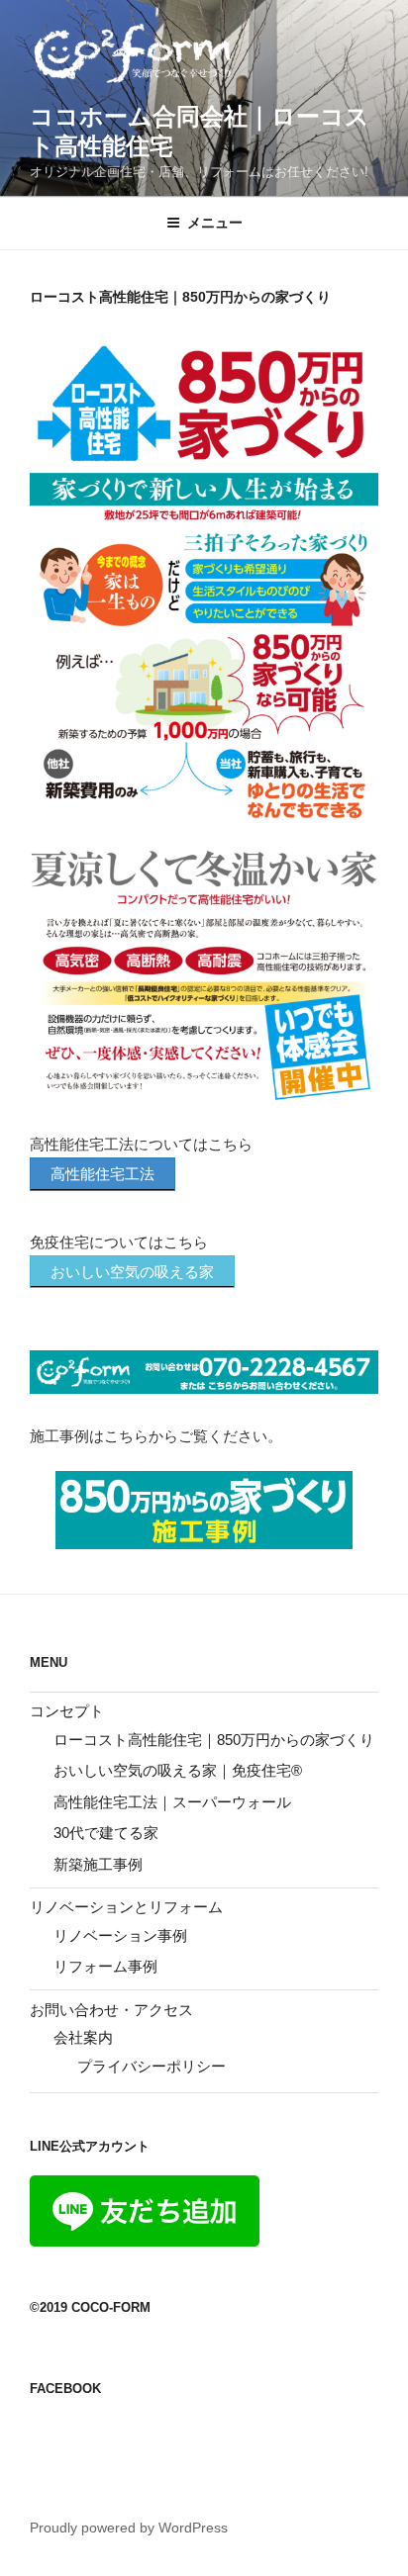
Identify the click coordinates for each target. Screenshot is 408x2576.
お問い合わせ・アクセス (111, 2010)
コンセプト (67, 1711)
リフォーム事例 (105, 1966)
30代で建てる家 (106, 1833)
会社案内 (83, 2037)
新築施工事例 (98, 1864)
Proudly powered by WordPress (129, 2528)
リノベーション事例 (120, 1935)
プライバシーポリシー (152, 2066)
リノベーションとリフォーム (126, 1907)
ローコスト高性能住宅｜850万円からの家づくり (214, 1740)
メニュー (215, 223)
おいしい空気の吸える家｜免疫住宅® (178, 1770)
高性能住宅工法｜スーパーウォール (172, 1802)
